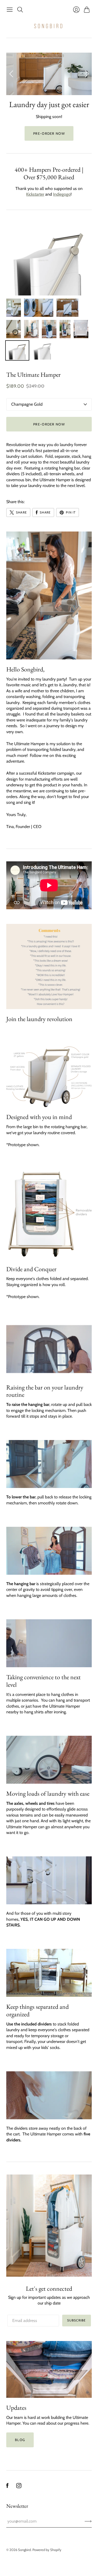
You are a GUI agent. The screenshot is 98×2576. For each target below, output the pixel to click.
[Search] (20, 10)
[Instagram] (19, 2487)
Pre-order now (49, 133)
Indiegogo (62, 194)
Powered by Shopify (47, 2550)
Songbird (24, 2550)
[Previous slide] (12, 74)
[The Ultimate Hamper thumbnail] (14, 308)
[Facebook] (7, 2487)
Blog (20, 2440)
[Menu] (10, 10)
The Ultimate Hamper (33, 375)
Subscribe (77, 2320)
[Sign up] (88, 2521)
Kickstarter (35, 194)
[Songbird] (49, 26)
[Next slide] (86, 74)
